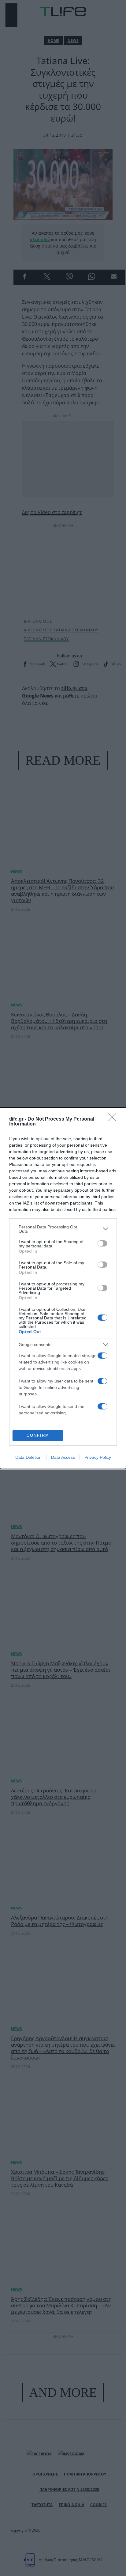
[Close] (114, 1119)
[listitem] (63, 1229)
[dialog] (63, 1288)
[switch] (102, 1243)
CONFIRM (38, 1435)
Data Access (63, 1457)
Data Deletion (28, 1457)
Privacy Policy (98, 1457)
